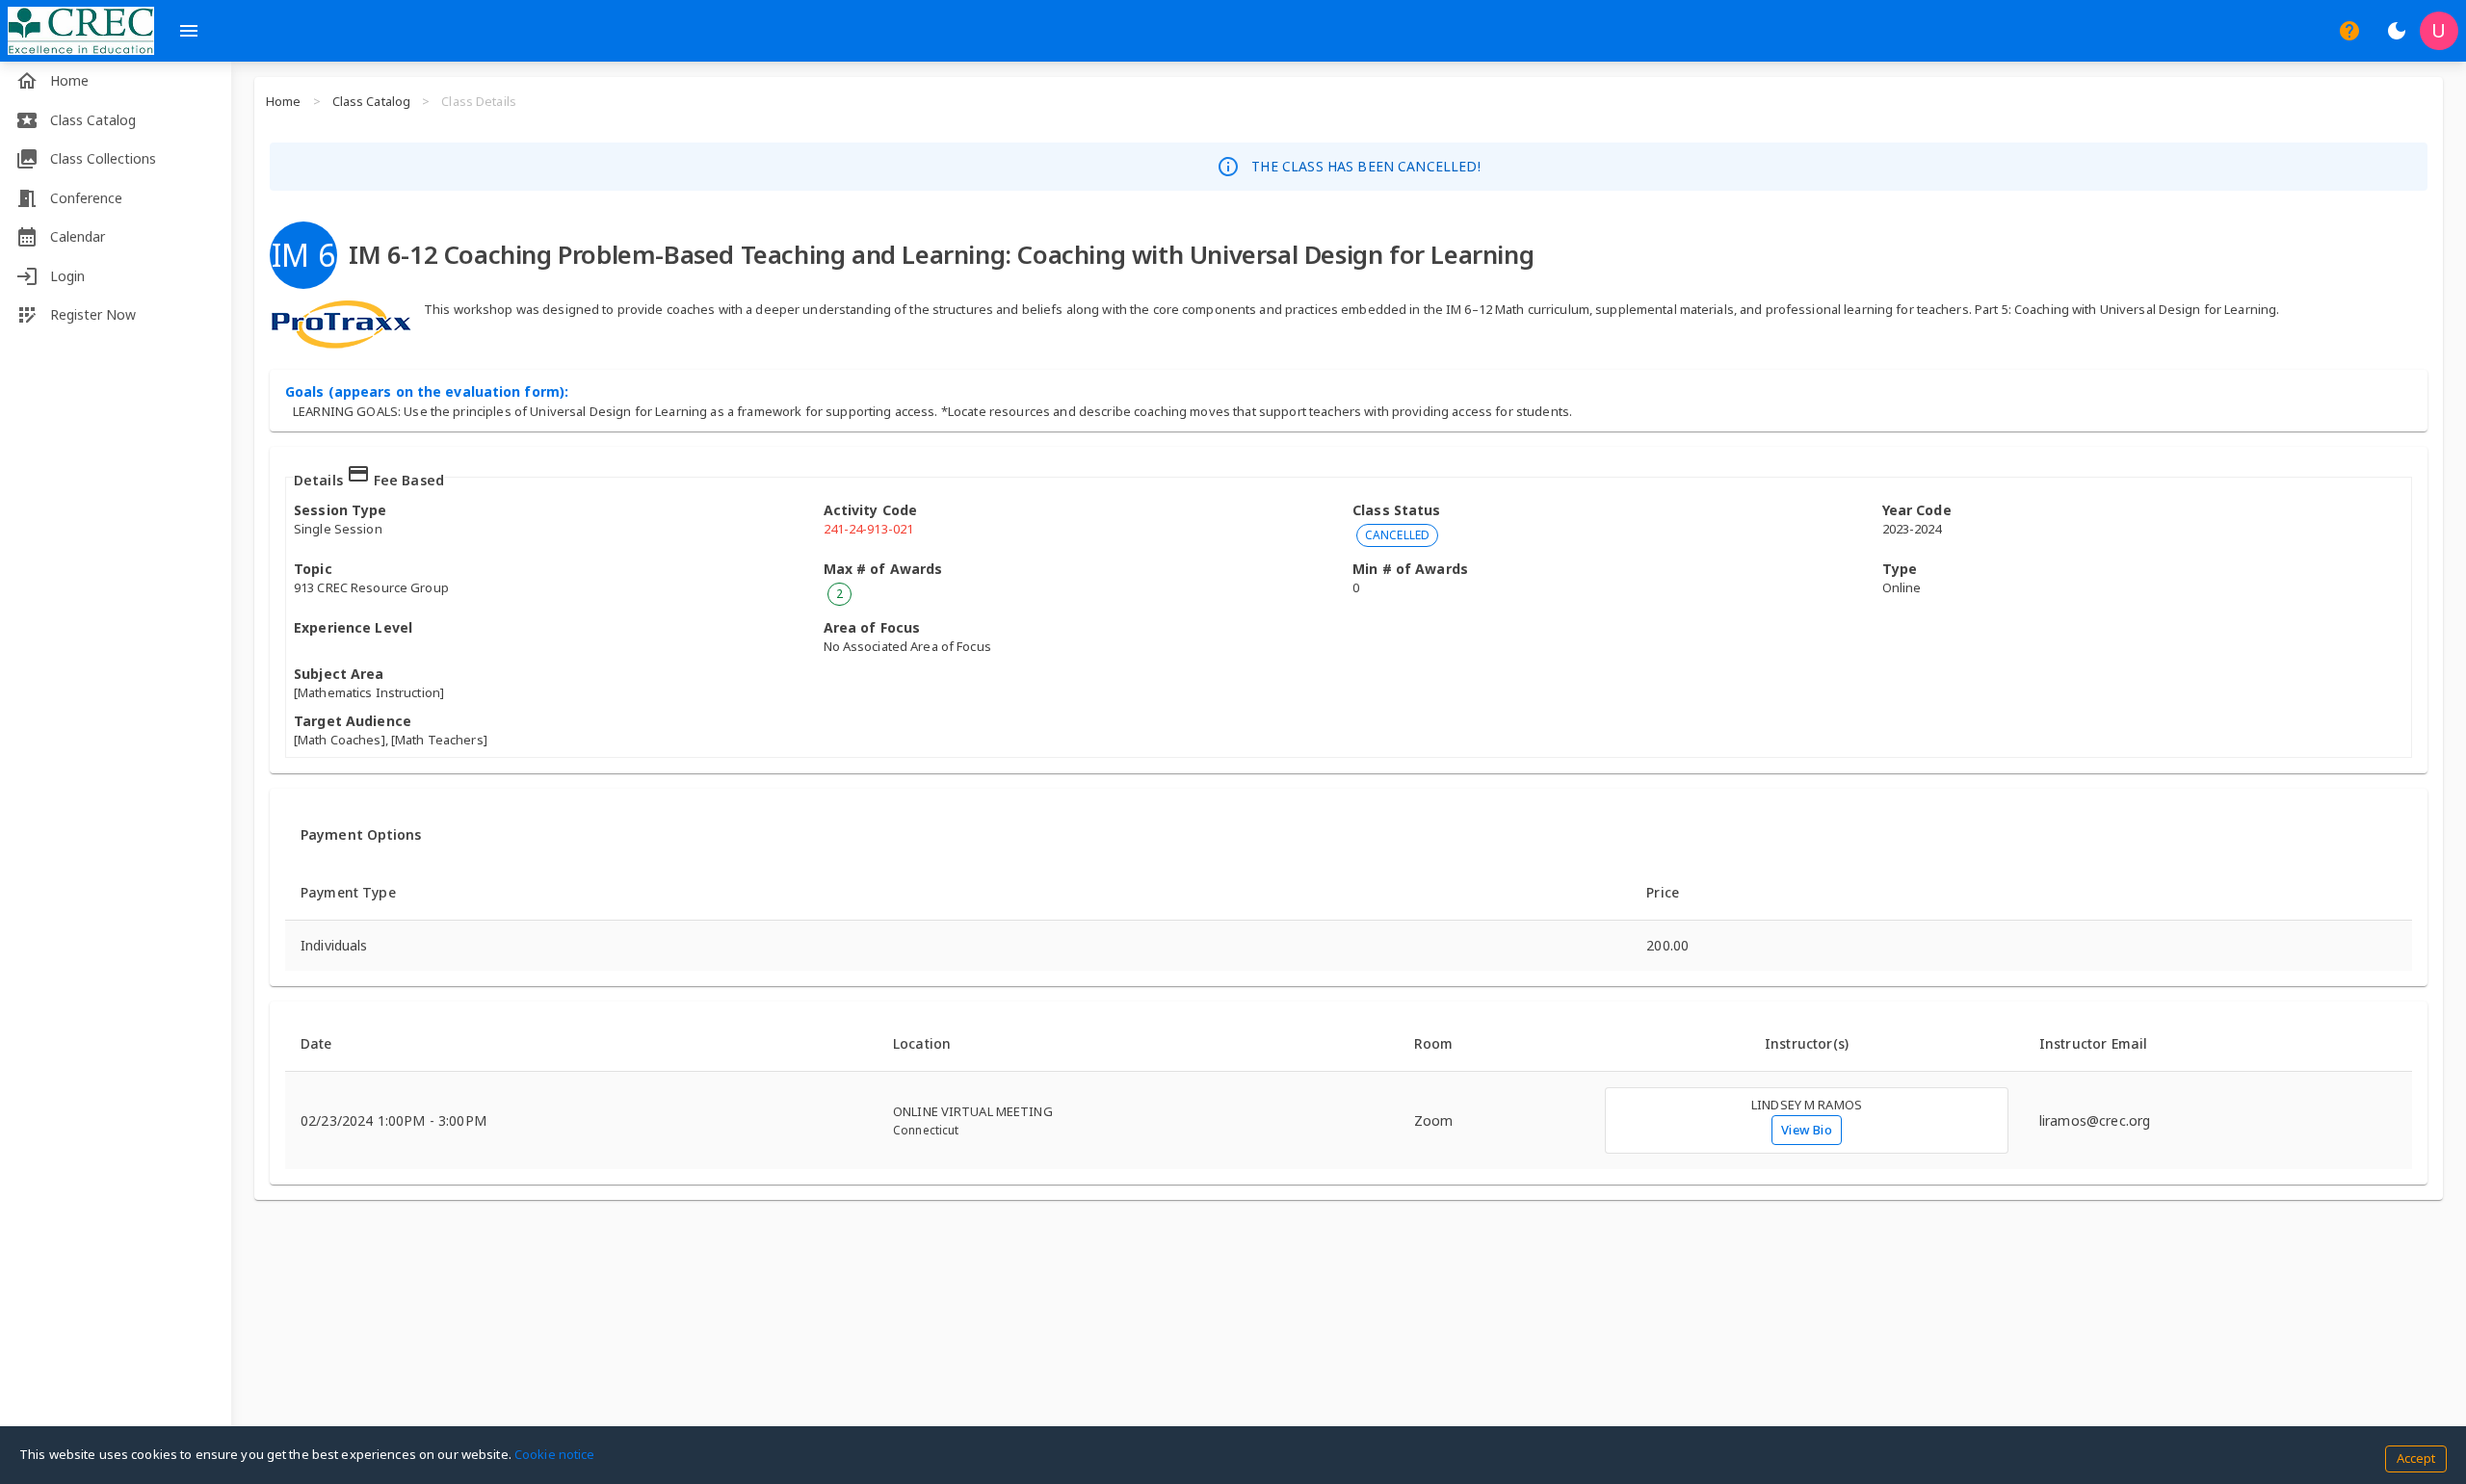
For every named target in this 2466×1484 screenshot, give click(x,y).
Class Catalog (372, 101)
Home (284, 101)
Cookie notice (555, 1454)
